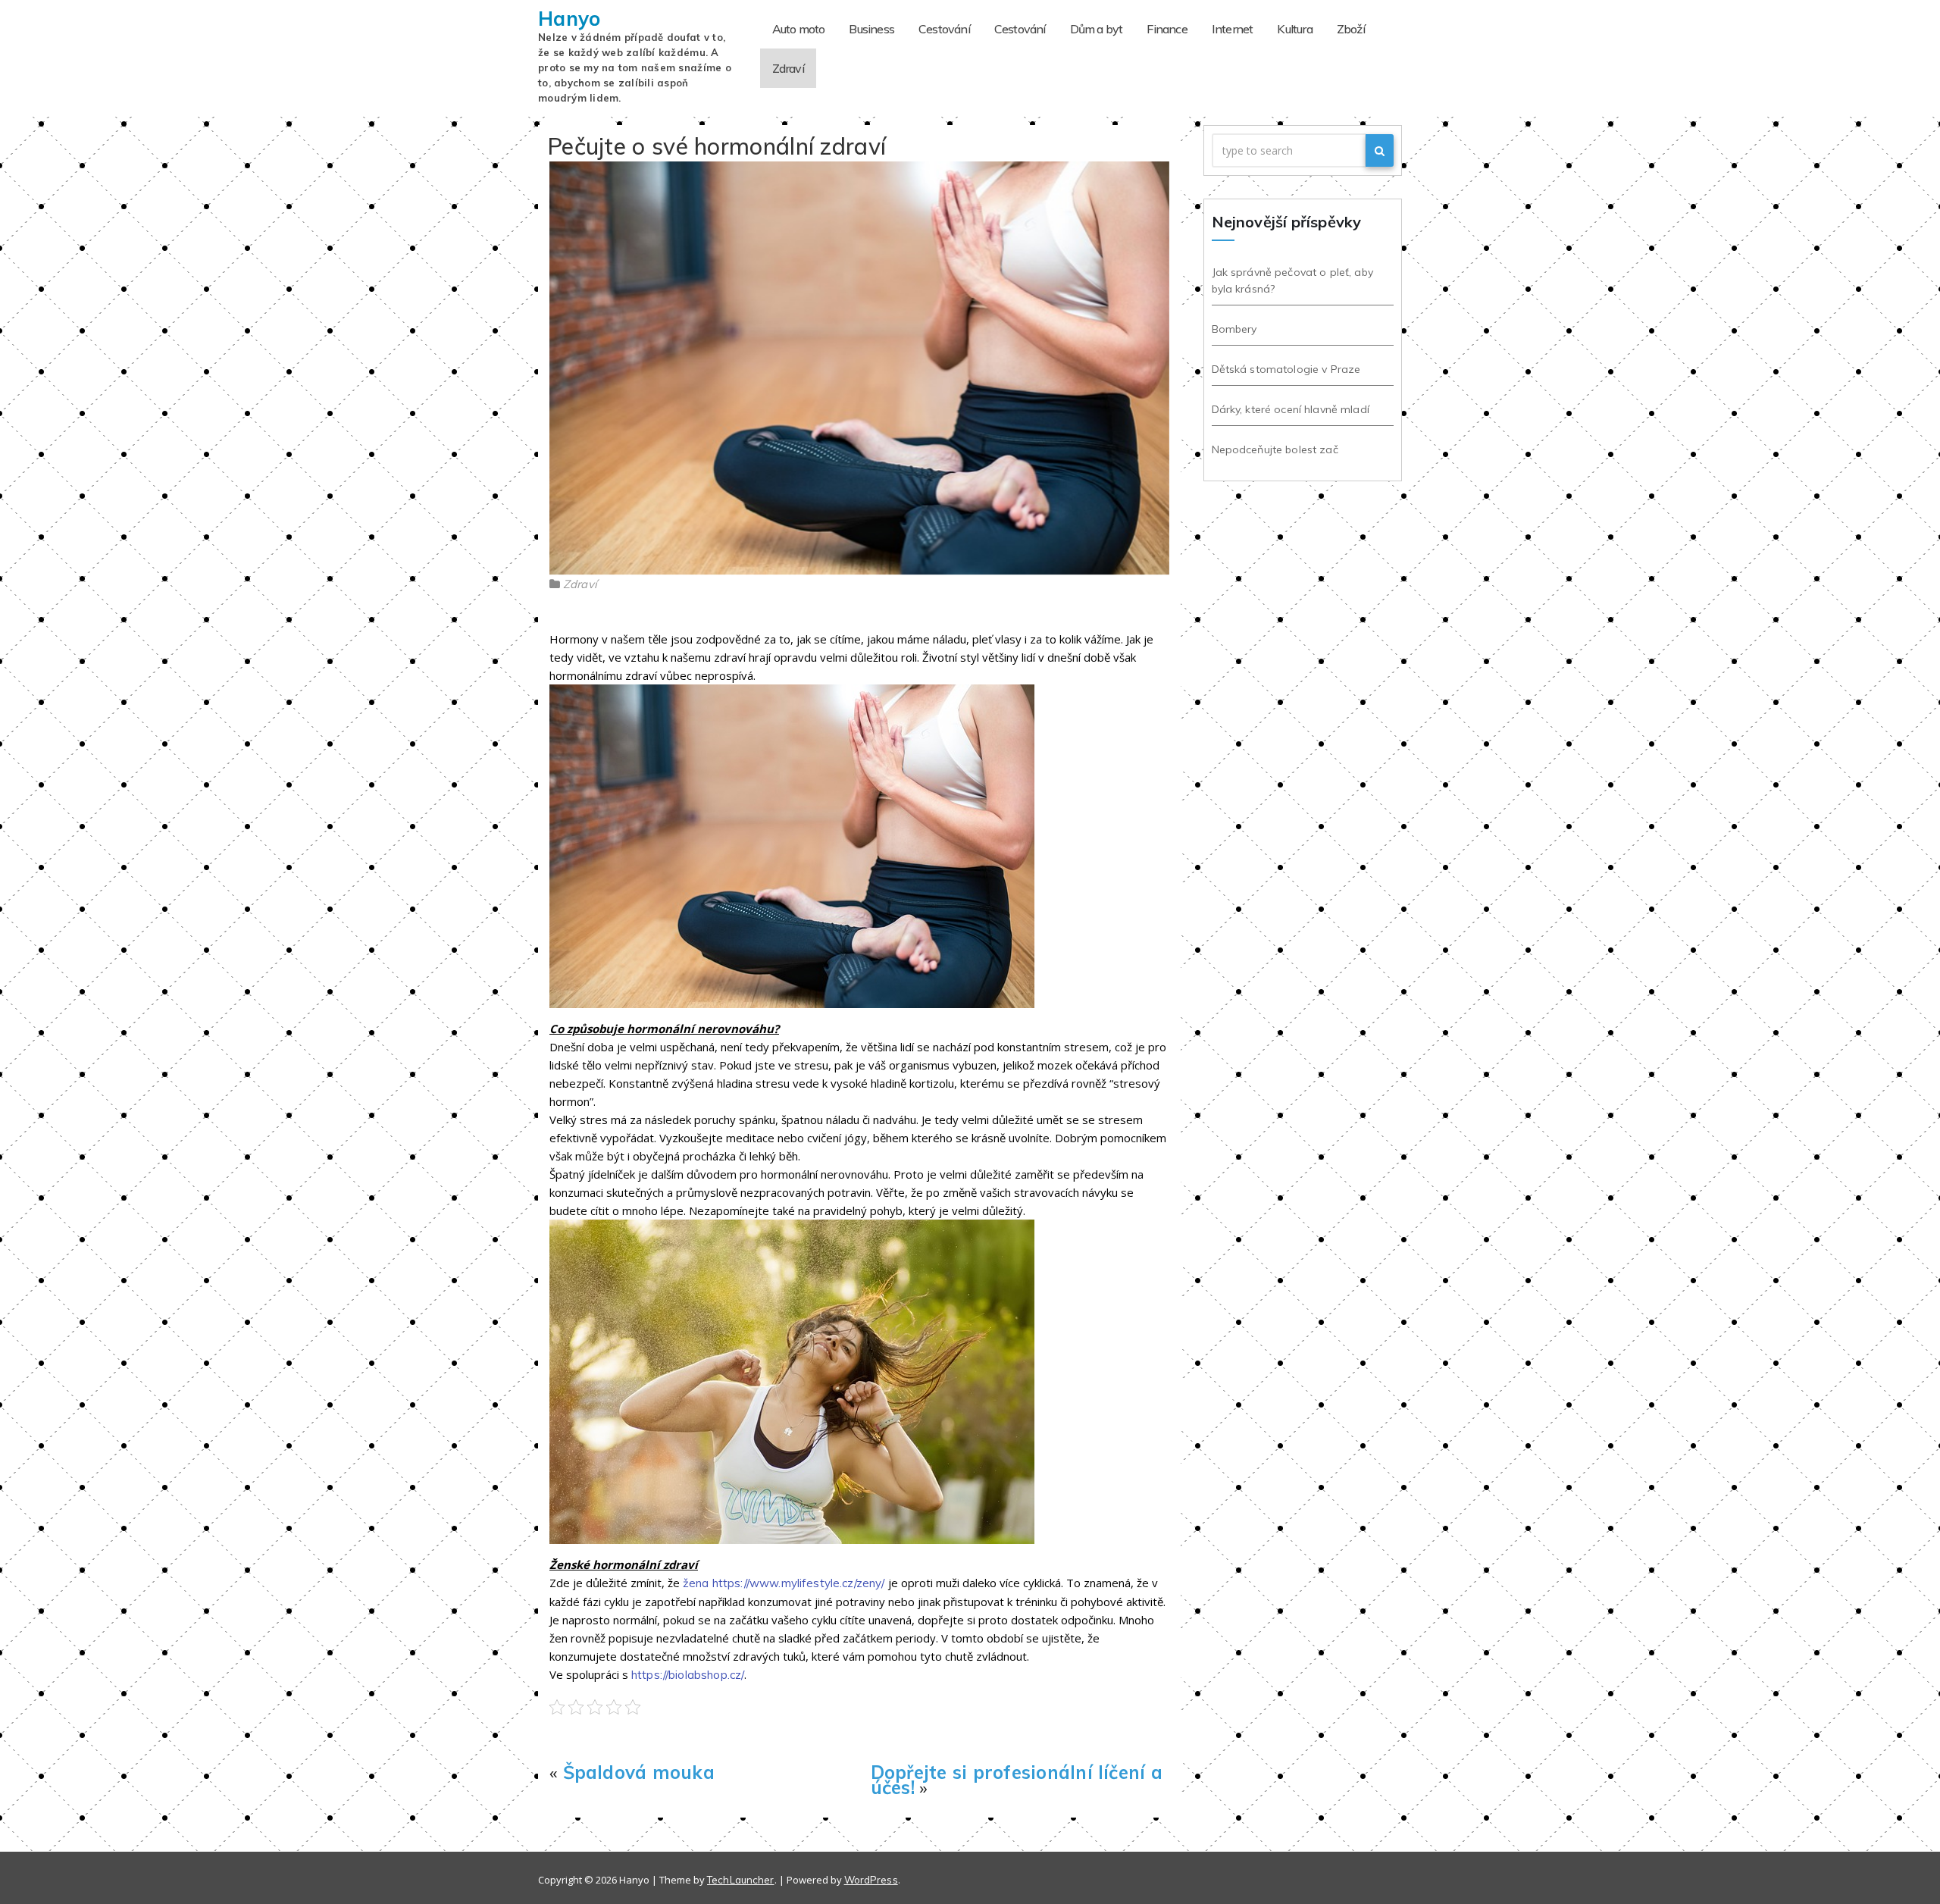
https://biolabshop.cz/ (688, 1675)
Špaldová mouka (639, 1772)
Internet (1233, 29)
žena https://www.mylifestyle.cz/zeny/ (784, 1583)
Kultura (1294, 29)
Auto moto (799, 29)
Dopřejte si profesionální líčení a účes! (1017, 1780)
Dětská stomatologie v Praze (1286, 369)
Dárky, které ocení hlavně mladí (1291, 409)
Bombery (1234, 329)
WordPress (871, 1880)
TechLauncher (741, 1880)
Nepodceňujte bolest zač (1275, 449)
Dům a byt (1097, 29)
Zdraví (788, 68)
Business (871, 29)
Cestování (944, 29)
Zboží (1351, 29)
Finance (1167, 29)
